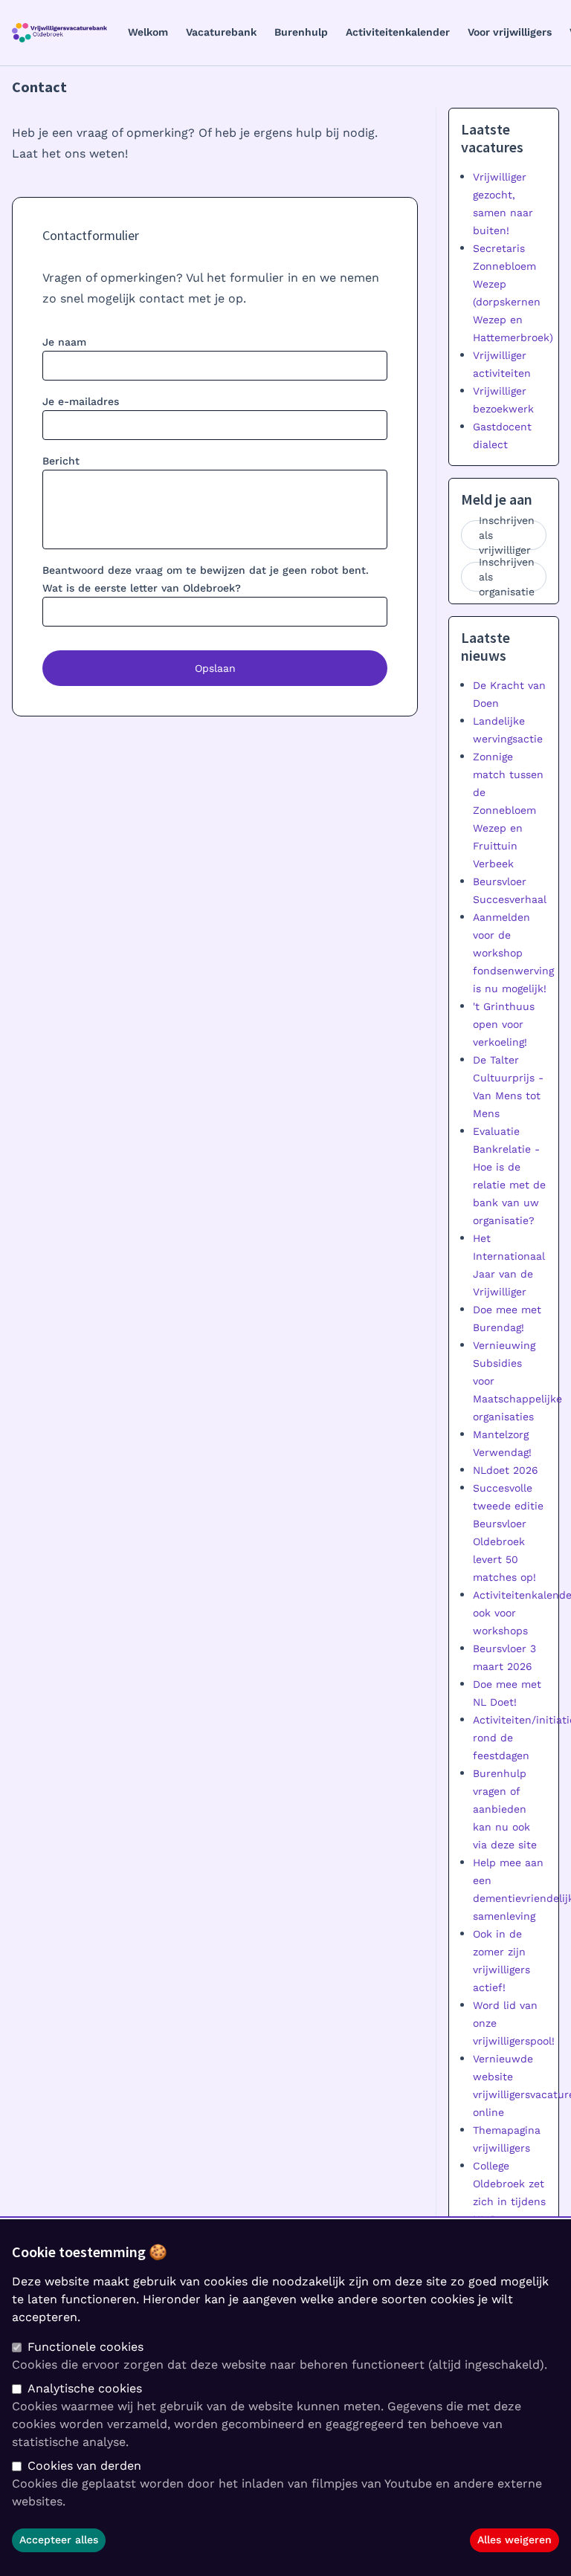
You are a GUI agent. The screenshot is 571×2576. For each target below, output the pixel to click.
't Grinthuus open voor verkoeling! (504, 1024)
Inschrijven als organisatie (507, 577)
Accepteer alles (59, 2540)
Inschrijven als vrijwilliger (507, 535)
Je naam (64, 342)
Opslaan (215, 668)
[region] (285, 2398)
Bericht (61, 461)
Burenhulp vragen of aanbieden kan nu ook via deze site (505, 1809)
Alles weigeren (514, 2540)
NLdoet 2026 (506, 1470)
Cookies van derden (84, 2466)
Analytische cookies (85, 2388)
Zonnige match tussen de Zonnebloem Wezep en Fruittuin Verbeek (508, 810)
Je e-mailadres (81, 401)
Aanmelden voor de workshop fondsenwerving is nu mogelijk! (513, 953)
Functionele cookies (86, 2347)
